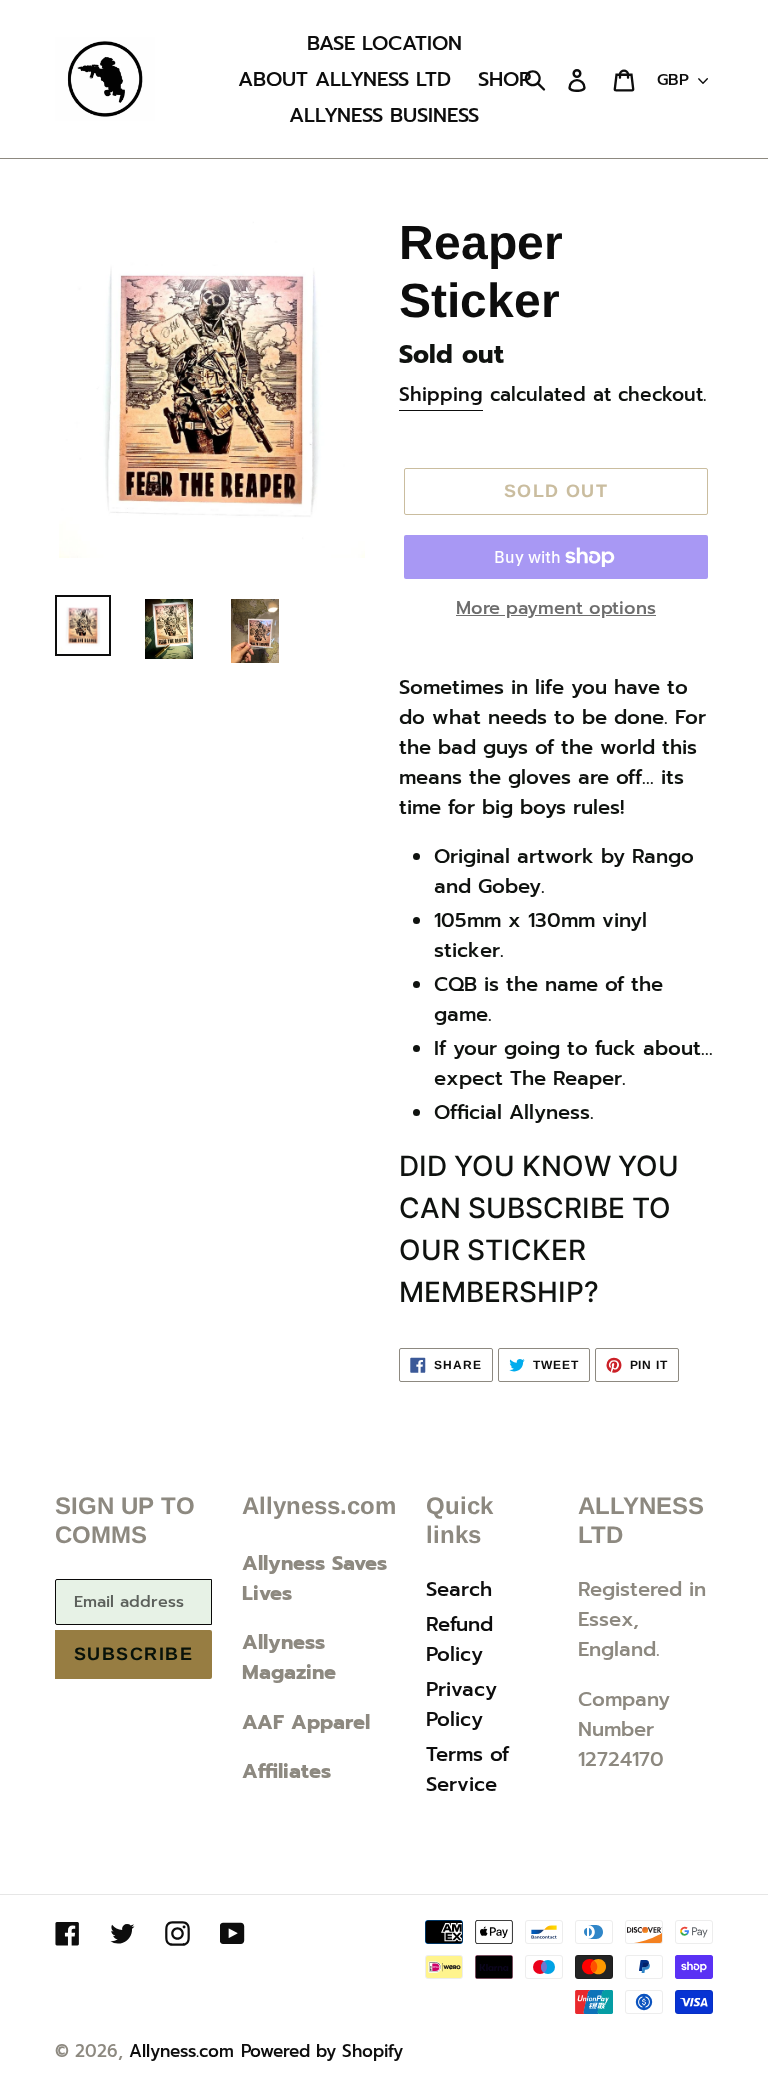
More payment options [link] (556, 608)
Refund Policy (459, 1639)
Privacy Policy (461, 1704)
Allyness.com (181, 2051)
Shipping (441, 394)
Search (459, 1589)
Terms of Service (467, 1769)
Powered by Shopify (322, 2051)
